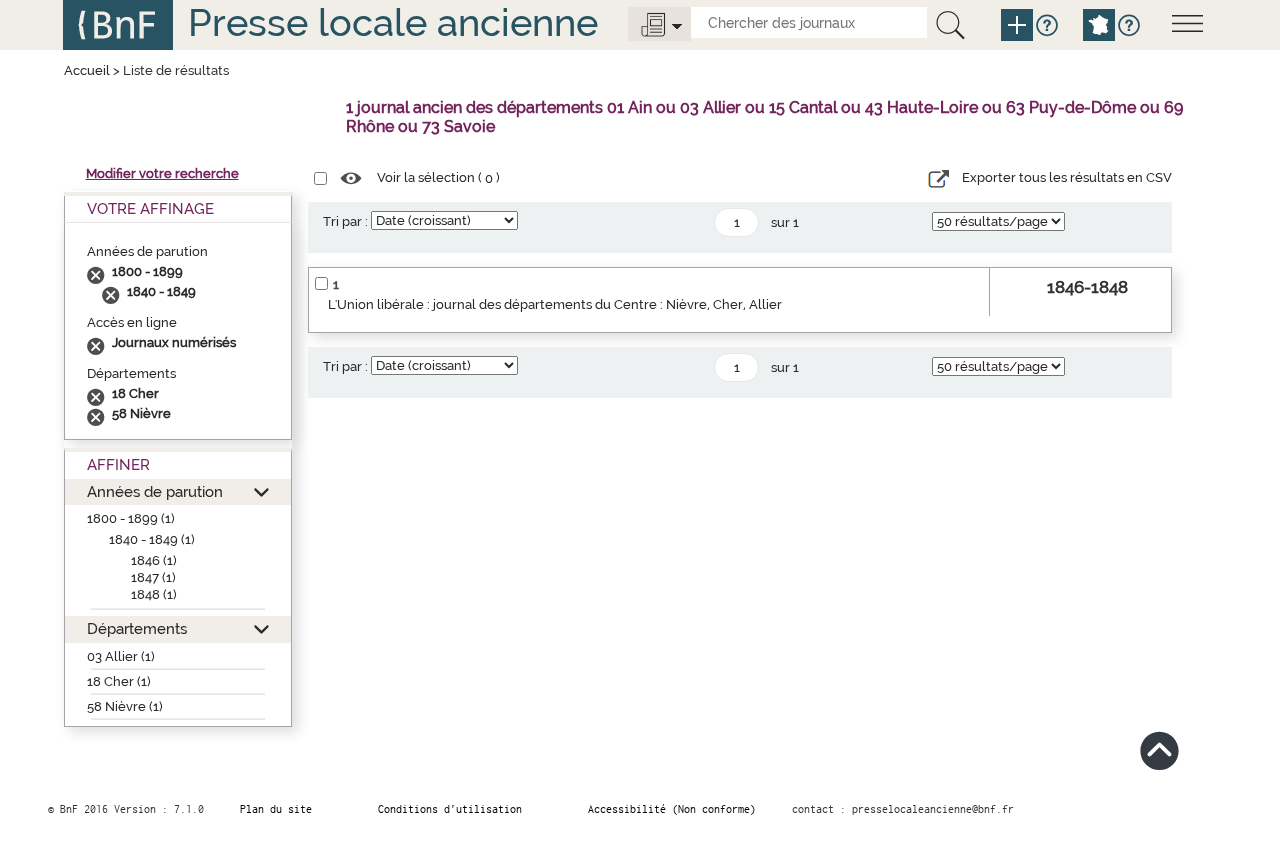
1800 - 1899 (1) (131, 518)
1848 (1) (154, 594)
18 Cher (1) (119, 681)
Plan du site (276, 809)
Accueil (87, 70)
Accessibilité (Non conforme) (672, 809)
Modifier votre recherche (162, 173)
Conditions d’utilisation (450, 809)
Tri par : (345, 221)
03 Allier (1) (121, 656)
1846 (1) (154, 560)
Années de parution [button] (155, 491)
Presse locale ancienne (393, 22)
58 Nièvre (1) (125, 706)
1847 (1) (153, 577)
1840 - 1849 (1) (152, 539)
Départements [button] (137, 628)
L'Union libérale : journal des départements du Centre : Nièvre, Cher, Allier (555, 304)
